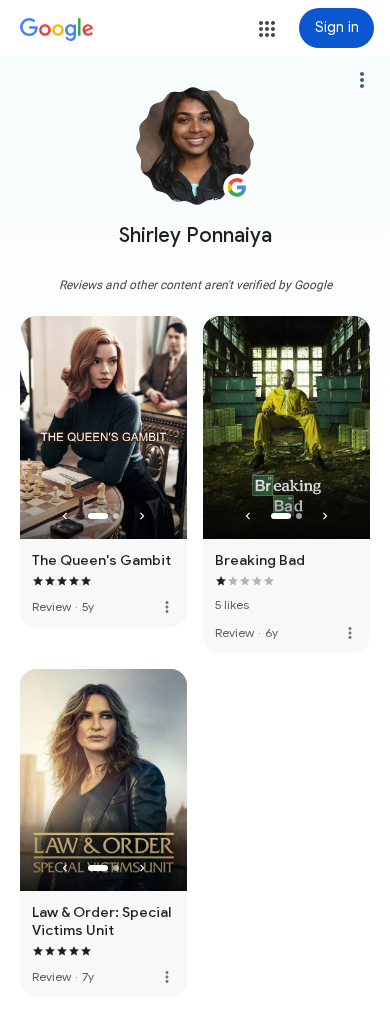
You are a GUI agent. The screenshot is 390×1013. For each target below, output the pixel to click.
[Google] (57, 30)
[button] (267, 29)
